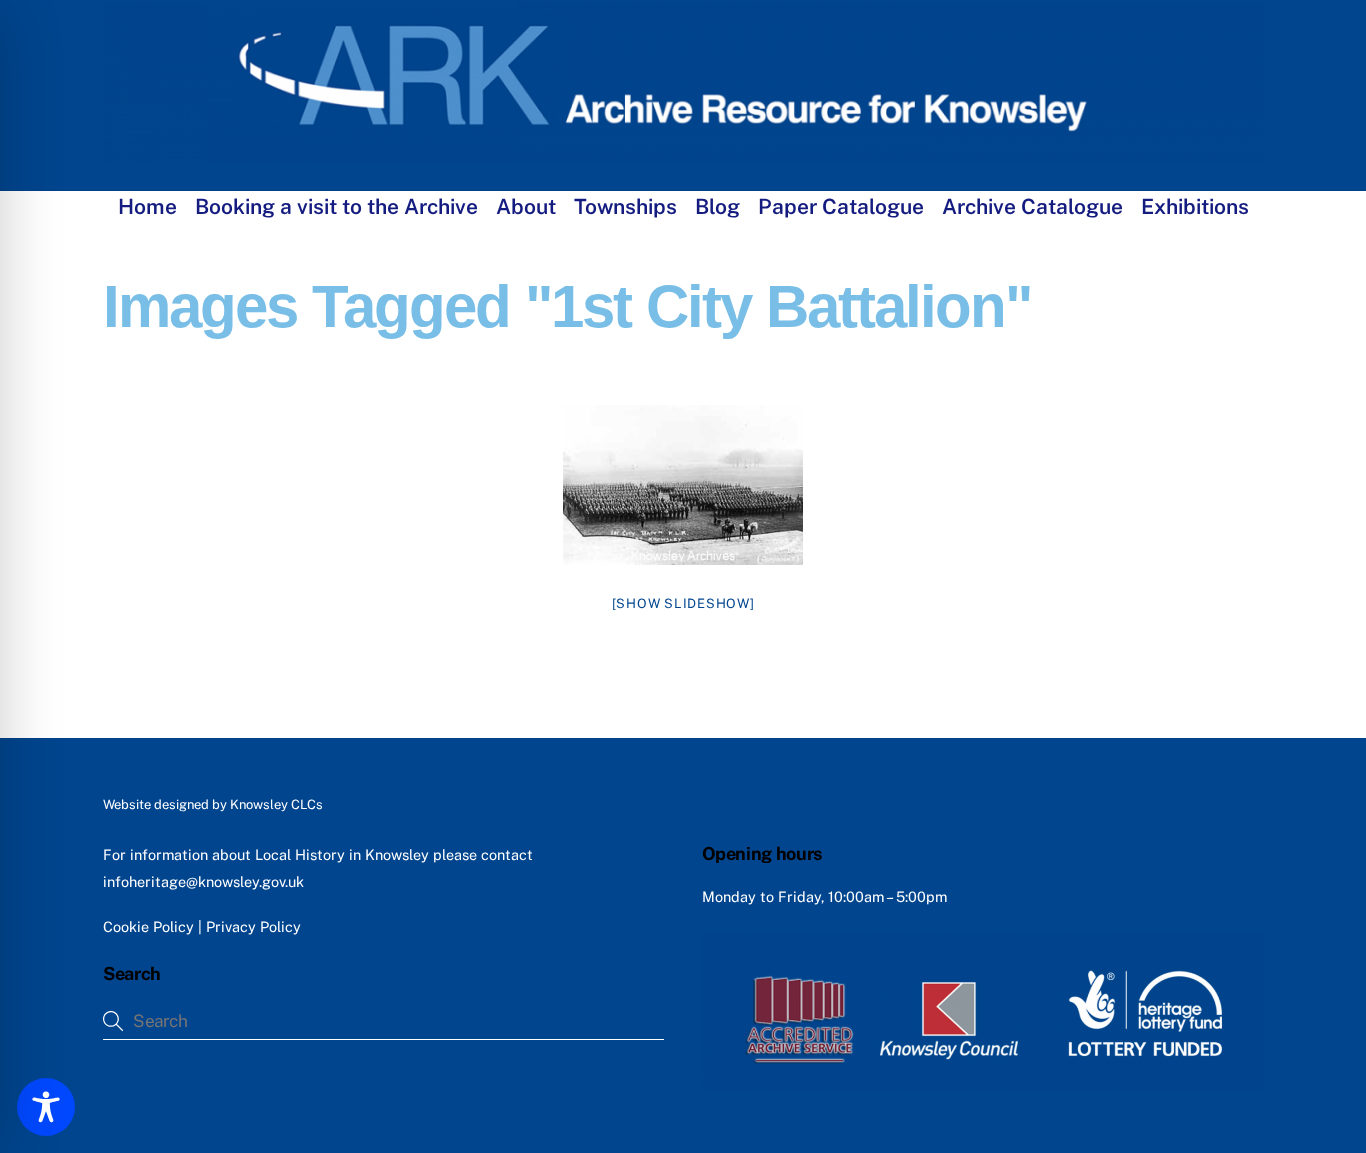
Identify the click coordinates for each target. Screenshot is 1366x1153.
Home (147, 206)
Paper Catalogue (841, 206)
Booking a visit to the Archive (336, 206)
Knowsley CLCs (276, 804)
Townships (625, 206)
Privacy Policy (253, 926)
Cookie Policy (148, 926)
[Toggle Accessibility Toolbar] (46, 1107)
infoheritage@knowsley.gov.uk (203, 881)
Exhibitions (1195, 206)
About (526, 206)
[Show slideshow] (683, 603)
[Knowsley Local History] (683, 153)
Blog (717, 206)
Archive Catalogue (1032, 206)
